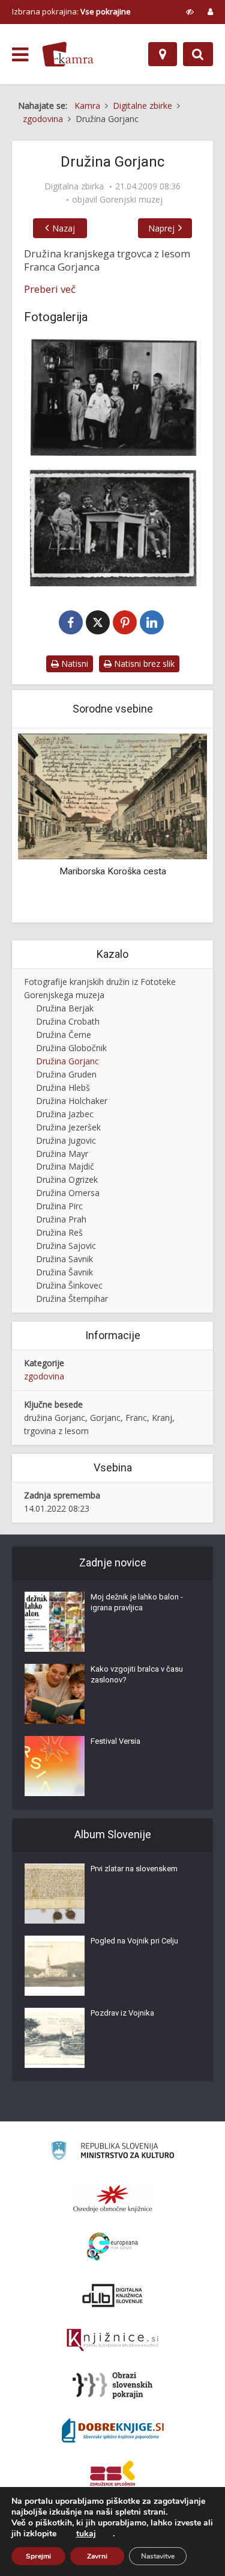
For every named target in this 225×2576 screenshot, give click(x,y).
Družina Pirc (59, 1206)
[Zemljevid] (163, 54)
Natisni (73, 664)
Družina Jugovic (66, 1140)
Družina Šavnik (64, 1272)
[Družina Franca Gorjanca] (112, 397)
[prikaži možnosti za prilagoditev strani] (190, 11)
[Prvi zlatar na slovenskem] (55, 1894)
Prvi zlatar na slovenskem (134, 1869)
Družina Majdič (65, 1166)
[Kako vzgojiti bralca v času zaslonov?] (55, 1694)
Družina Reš (59, 1232)
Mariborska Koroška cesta (113, 871)
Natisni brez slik (143, 664)
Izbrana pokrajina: (71, 11)
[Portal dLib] (113, 2295)
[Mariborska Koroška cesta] (112, 795)
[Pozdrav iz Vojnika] (55, 2038)
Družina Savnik (64, 1259)
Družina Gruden (66, 1074)
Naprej (161, 228)
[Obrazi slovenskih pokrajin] (112, 2385)
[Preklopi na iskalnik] (198, 54)
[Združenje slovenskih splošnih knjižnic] (112, 2340)
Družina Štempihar (72, 1299)
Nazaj (64, 228)
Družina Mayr (62, 1154)
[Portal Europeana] (112, 2247)
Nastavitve (158, 2556)
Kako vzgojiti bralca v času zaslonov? (137, 1674)
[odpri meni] (20, 55)
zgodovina (44, 1376)
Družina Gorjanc (67, 1061)
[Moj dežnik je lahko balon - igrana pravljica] (55, 1622)
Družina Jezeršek (68, 1127)
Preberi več (50, 289)
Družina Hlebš (63, 1087)
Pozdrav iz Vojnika (122, 2013)
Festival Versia (115, 1741)
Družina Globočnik (71, 1048)
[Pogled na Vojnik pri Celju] (55, 1966)
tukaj (86, 2534)
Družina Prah (61, 1219)
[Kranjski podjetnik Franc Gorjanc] (112, 527)
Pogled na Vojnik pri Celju (134, 1941)
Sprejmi (38, 2556)
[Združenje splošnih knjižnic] (112, 2476)
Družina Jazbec (65, 1114)
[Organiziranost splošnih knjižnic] (113, 2198)
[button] (177, 826)
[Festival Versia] (55, 1766)
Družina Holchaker (72, 1101)
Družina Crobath (68, 1021)
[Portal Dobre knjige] (113, 2430)
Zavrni (97, 2556)
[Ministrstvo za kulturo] (112, 2152)
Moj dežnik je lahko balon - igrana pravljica (137, 1602)
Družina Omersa (68, 1193)
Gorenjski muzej (131, 200)
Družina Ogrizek (67, 1179)
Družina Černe (64, 1035)
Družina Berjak (65, 1008)
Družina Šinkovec (69, 1285)
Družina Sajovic (66, 1246)
